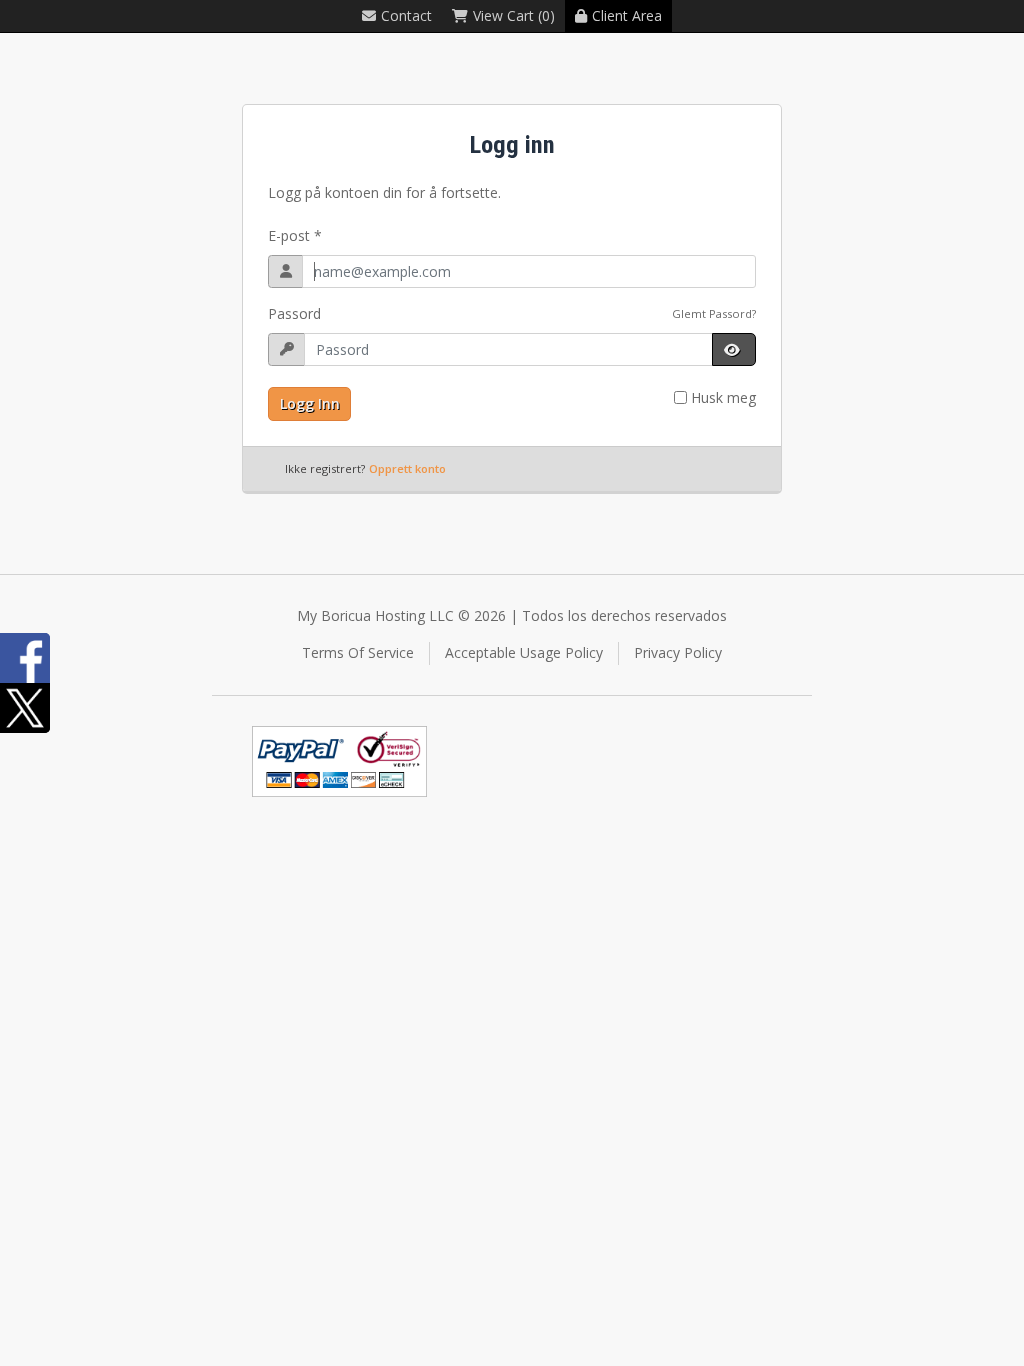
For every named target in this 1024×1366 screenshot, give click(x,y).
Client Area (627, 15)
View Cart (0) (514, 15)
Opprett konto (407, 468)
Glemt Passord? (714, 313)
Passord (294, 313)
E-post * (295, 235)
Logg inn (310, 403)
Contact (406, 15)
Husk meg (723, 397)
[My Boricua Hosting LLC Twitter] (25, 708)
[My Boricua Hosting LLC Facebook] (25, 658)
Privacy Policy (678, 652)
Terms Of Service (358, 652)
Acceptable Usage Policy (524, 652)
